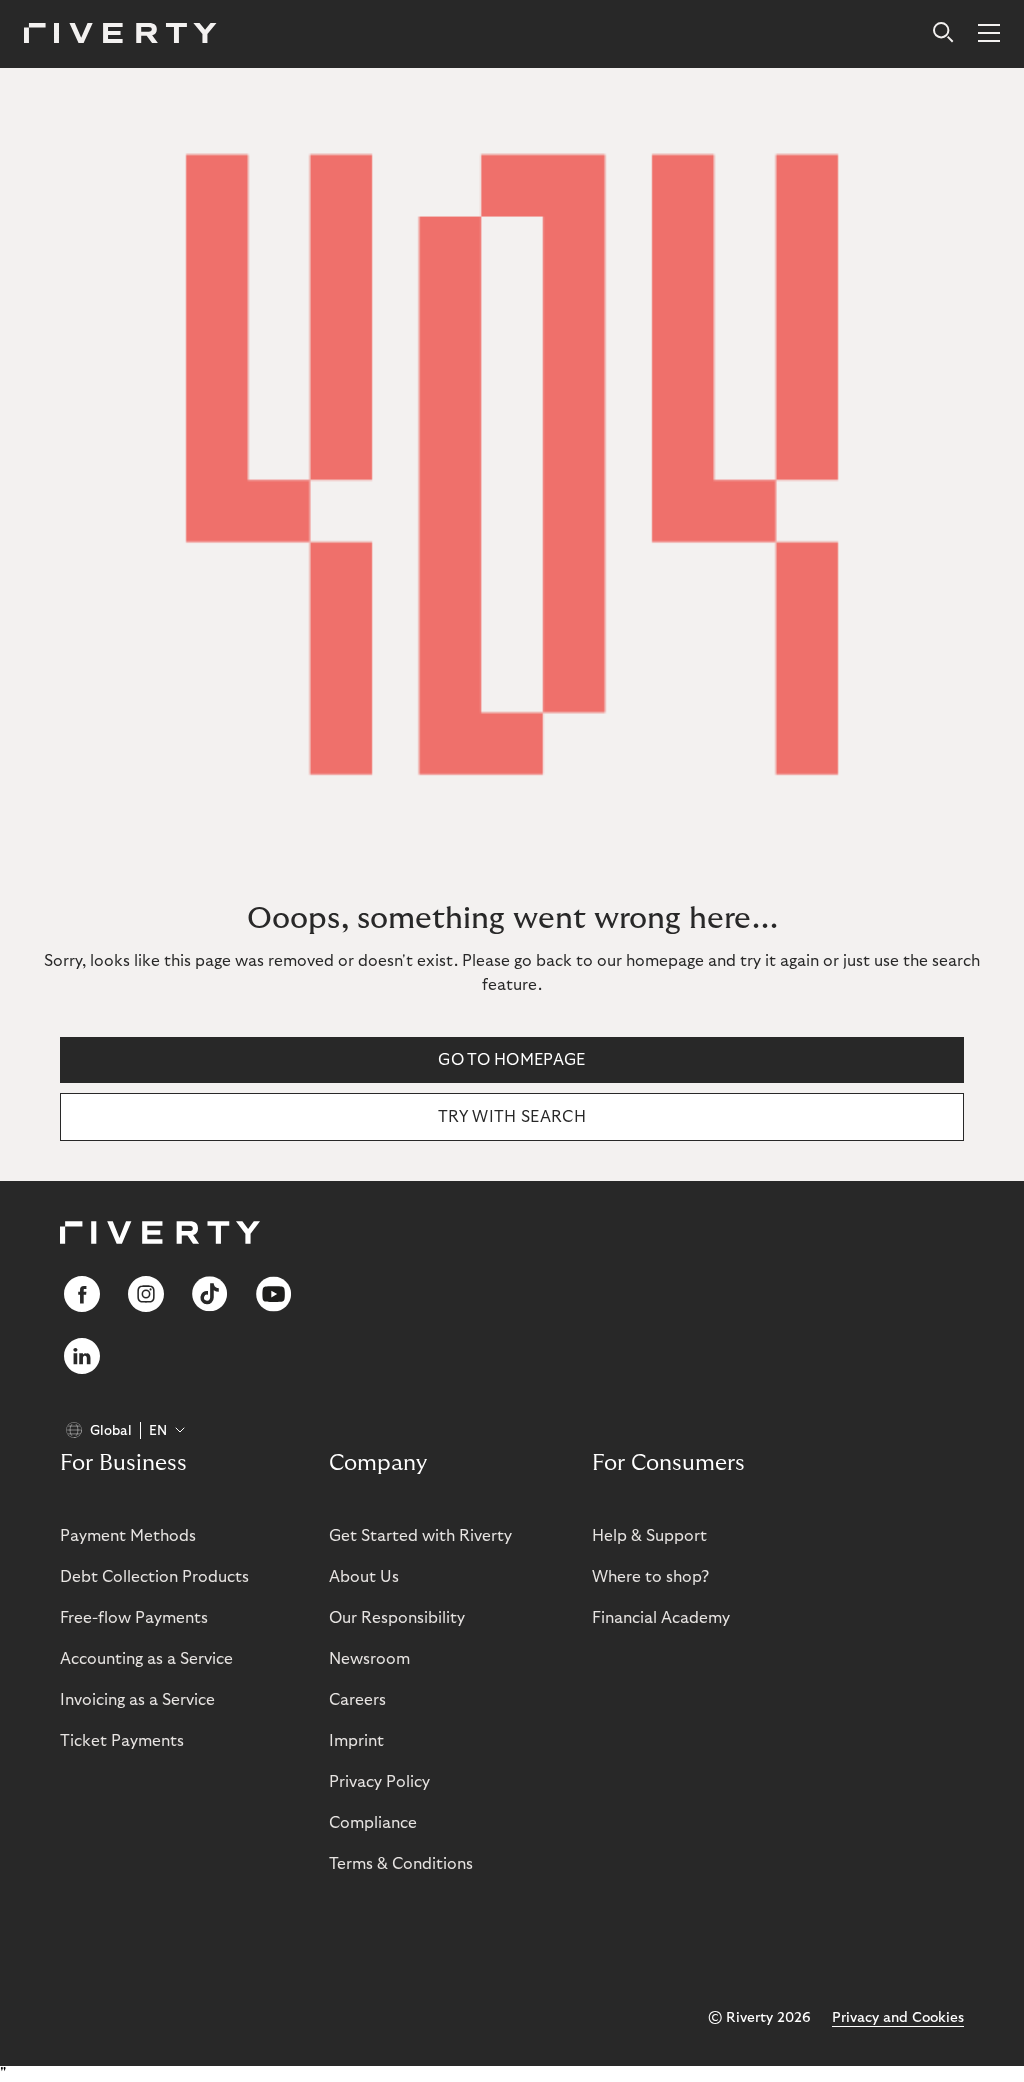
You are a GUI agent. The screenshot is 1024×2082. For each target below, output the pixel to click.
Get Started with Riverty (420, 1536)
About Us (364, 1577)
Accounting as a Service (146, 1659)
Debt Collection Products (154, 1577)
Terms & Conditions (401, 1864)
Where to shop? (650, 1577)
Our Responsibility (397, 1618)
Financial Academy (661, 1618)
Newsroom (369, 1659)
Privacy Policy (379, 1782)
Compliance (373, 1823)
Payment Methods (128, 1536)
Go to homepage (511, 1060)
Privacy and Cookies (898, 2018)
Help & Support (649, 1536)
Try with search (512, 1117)
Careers (357, 1700)
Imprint (356, 1741)
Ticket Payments (122, 1741)
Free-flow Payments (134, 1618)
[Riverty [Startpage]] (120, 34)
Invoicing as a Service (137, 1700)
